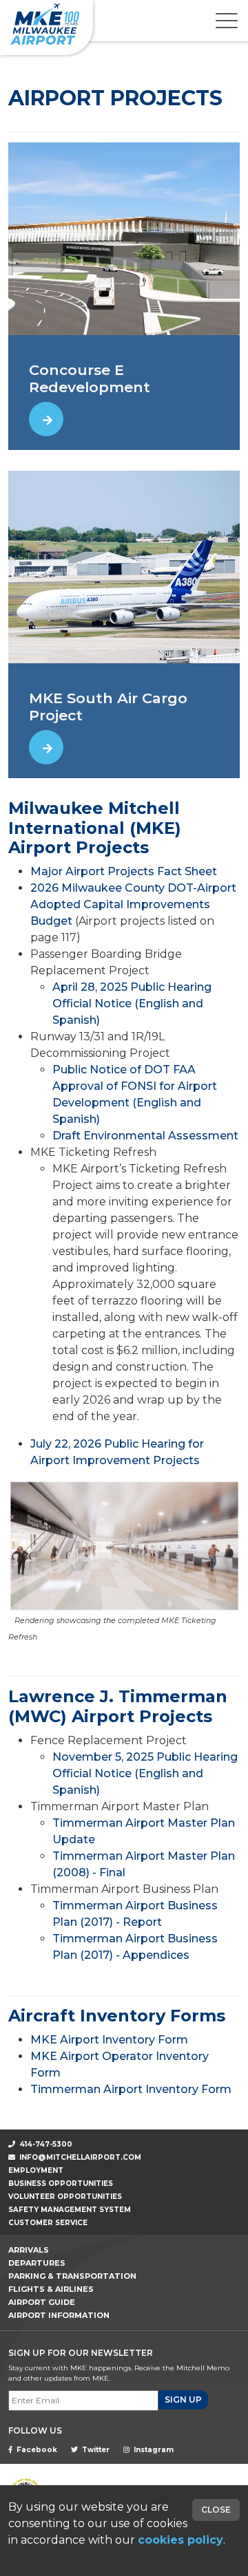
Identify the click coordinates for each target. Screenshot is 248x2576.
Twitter (95, 2450)
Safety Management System (70, 2210)
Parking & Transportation (72, 2276)
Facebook (36, 2450)
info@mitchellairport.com (80, 2157)
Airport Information (59, 2315)
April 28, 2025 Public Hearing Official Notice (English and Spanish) (132, 1003)
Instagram (153, 2450)
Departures (37, 2263)
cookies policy (180, 2540)
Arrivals (29, 2250)
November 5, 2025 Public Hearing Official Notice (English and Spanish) (145, 1773)
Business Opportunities (61, 2183)
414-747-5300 (45, 2144)
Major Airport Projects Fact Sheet (124, 871)
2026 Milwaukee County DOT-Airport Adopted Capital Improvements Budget (133, 904)
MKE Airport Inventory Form (109, 2040)
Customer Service (48, 2223)
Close (216, 2510)
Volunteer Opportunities (65, 2197)
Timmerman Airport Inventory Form (131, 2089)
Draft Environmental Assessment (145, 1136)
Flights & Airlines (51, 2289)
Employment (36, 2170)
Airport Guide (42, 2302)
